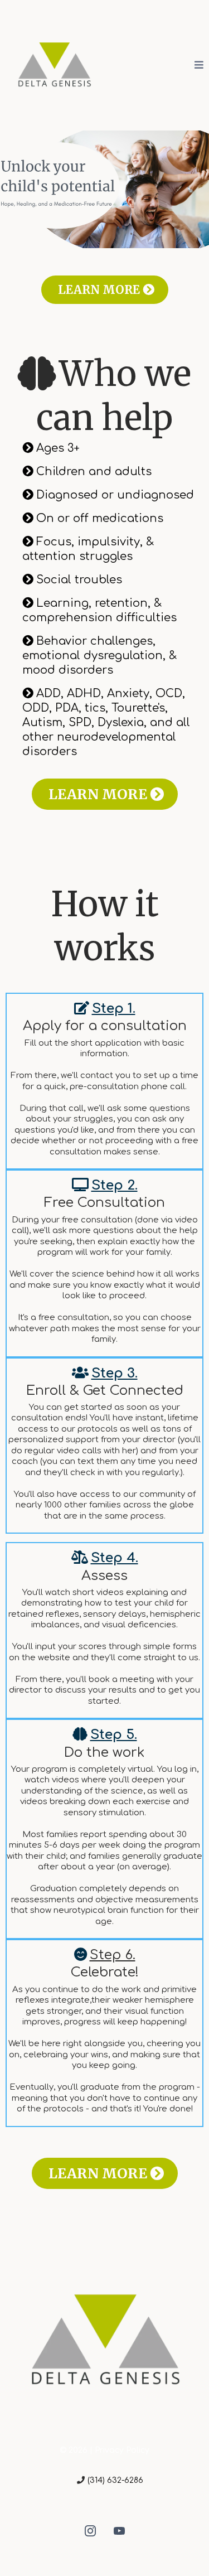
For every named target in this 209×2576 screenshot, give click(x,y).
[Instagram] (90, 2531)
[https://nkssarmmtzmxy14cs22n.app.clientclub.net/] (54, 64)
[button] (199, 65)
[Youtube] (119, 2531)
